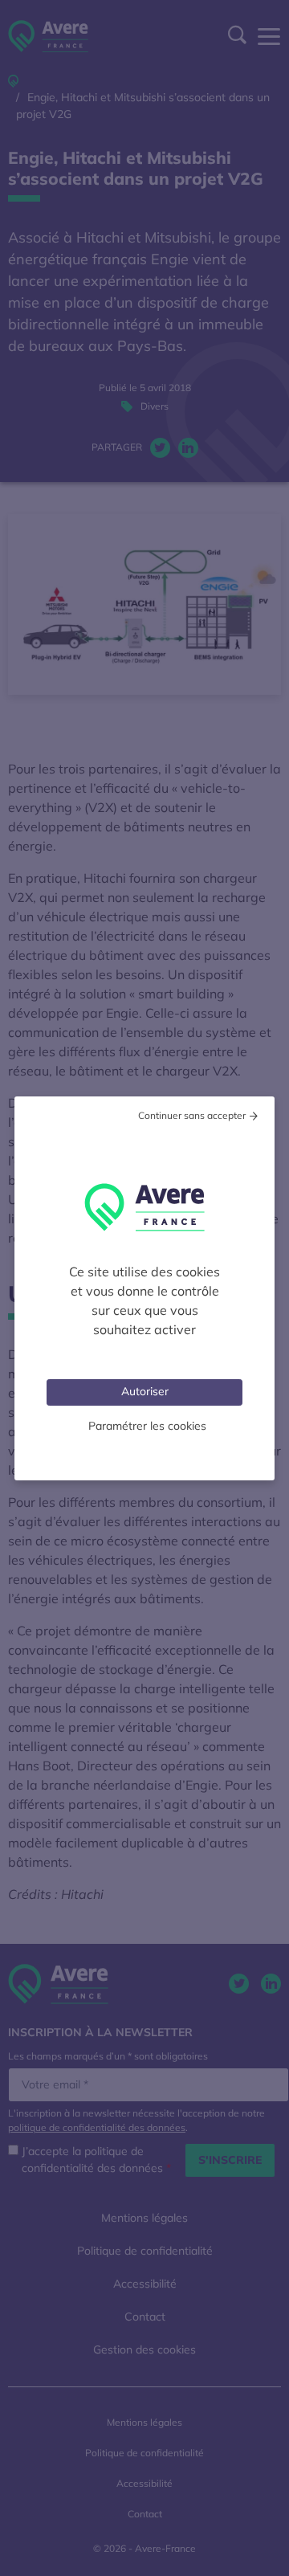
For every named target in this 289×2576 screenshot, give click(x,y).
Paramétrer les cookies (147, 1426)
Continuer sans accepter (192, 1115)
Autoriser (145, 1391)
